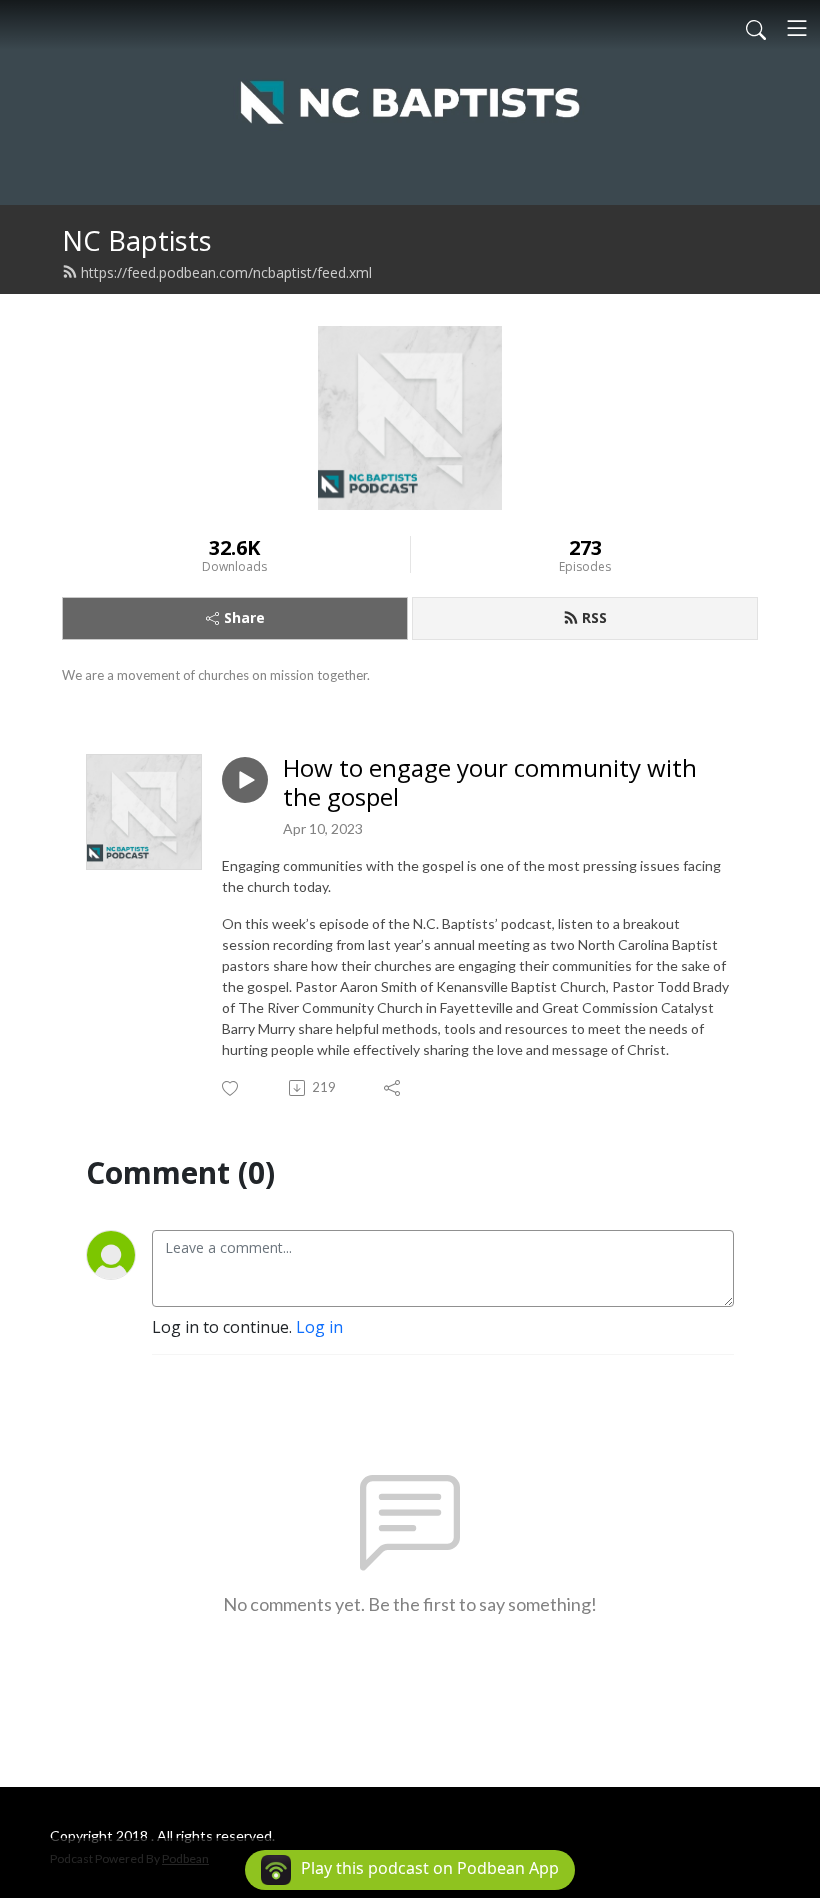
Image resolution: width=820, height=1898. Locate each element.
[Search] (756, 28)
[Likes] (231, 1088)
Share (244, 617)
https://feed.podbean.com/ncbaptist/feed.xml (226, 272)
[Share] (393, 1088)
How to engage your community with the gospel (490, 783)
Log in (319, 1327)
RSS (594, 617)
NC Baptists (137, 240)
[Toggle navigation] (797, 28)
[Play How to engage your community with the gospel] (245, 780)
